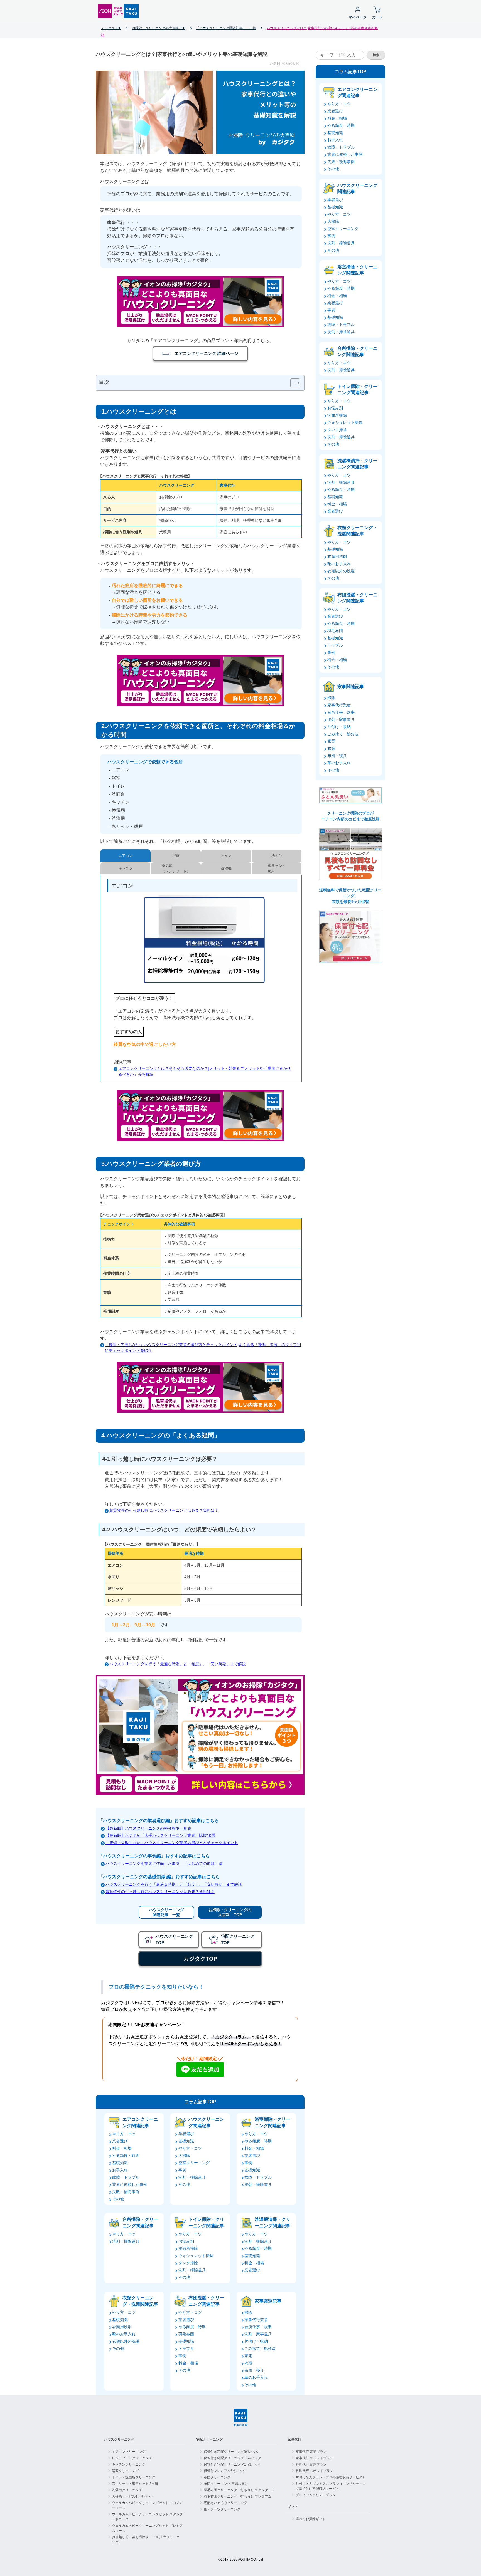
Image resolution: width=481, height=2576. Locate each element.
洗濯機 (226, 868)
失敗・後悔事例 (126, 2192)
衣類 (248, 2363)
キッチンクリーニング (129, 2464)
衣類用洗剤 (122, 2327)
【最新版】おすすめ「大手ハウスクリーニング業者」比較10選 (160, 1835)
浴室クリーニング (125, 2471)
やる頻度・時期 (126, 2156)
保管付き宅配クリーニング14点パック (232, 2464)
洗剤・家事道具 (258, 2334)
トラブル (186, 2349)
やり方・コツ (124, 2134)
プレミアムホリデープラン (316, 2495)
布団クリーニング (217, 2477)
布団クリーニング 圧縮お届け (226, 2484)
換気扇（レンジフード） (176, 868)
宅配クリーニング (209, 2439)
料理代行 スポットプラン (314, 2471)
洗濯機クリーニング (127, 2490)
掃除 (248, 2312)
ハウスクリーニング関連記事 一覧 (166, 1912)
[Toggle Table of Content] (292, 383)
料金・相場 (122, 2148)
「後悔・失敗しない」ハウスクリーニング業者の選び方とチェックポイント (172, 1843)
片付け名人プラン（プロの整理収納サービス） (331, 2477)
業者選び (120, 2141)
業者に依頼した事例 (130, 2184)
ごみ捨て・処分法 (260, 2349)
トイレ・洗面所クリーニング (134, 2477)
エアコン (126, 856)
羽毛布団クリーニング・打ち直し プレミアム (238, 2496)
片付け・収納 (256, 2341)
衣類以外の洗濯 (126, 2341)
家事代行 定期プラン (311, 2452)
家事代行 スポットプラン (314, 2458)
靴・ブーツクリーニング (222, 2509)
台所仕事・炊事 (258, 2327)
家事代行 (295, 2439)
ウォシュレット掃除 (196, 2256)
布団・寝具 (254, 2370)
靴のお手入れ (124, 2334)
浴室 (176, 856)
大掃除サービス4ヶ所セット (133, 2496)
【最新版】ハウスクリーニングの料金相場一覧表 (148, 1828)
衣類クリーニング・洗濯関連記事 (140, 2301)
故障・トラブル (126, 2177)
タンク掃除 (188, 2263)
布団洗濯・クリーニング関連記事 (206, 2301)
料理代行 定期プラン (311, 2464)
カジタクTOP (200, 1959)
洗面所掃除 (188, 2248)
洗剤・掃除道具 (192, 2177)
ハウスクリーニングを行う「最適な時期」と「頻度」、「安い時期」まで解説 (178, 1664)
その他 (118, 2199)
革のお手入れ (256, 2377)
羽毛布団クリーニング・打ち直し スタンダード (239, 2490)
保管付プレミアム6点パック (225, 2471)
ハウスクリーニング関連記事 (206, 2122)
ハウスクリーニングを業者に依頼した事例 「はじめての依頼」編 (164, 1864)
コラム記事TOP (200, 2102)
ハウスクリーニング (119, 2439)
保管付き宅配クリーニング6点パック (231, 2452)
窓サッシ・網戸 (277, 868)
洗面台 (277, 856)
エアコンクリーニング (129, 2452)
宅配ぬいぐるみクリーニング (225, 2503)
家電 (248, 2356)
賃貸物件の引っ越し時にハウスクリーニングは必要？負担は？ (164, 1510)
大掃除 (184, 2156)
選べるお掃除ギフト (311, 2519)
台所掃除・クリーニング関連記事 (140, 2222)
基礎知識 (120, 2163)
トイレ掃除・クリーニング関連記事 (206, 2222)
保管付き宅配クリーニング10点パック (232, 2458)
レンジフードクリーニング (132, 2458)
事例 (182, 2170)
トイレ (226, 856)
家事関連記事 (268, 2301)
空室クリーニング (194, 2163)
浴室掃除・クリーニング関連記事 (273, 2122)
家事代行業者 (256, 2320)
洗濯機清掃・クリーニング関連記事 (273, 2222)
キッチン (126, 868)
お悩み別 (186, 2241)
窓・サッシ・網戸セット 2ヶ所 (135, 2484)
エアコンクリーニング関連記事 (140, 2122)
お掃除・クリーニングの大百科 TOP (230, 1912)
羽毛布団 (186, 2334)
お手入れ (120, 2170)
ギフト (293, 2507)
